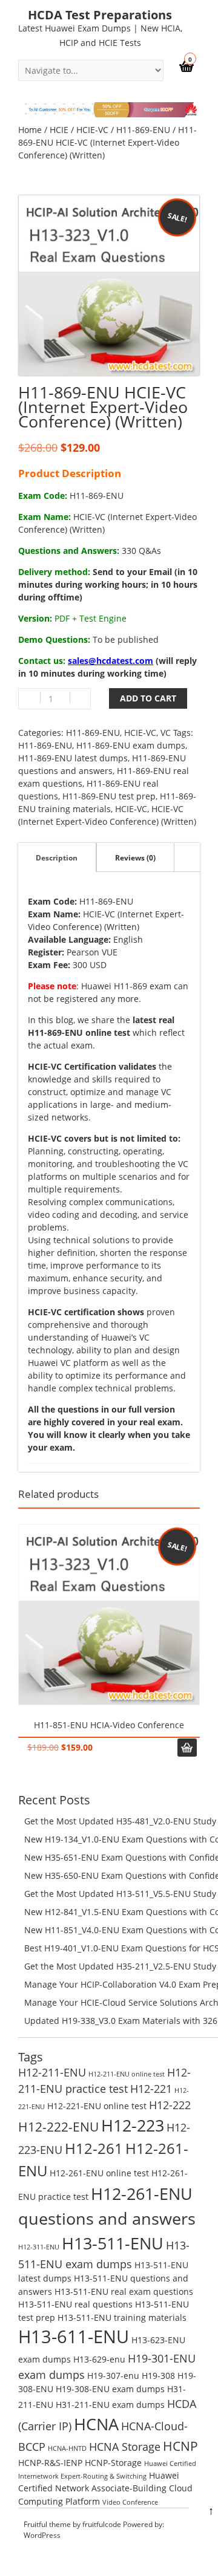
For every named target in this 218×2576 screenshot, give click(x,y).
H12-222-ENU (58, 2126)
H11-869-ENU (143, 130)
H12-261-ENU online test (99, 2173)
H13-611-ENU (74, 2337)
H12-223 (133, 2125)
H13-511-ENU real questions (75, 2304)
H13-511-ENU (113, 2243)
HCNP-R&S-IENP (50, 2463)
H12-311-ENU (39, 2247)
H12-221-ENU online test (97, 2106)
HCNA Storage (125, 2447)
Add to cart (148, 698)
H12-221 (151, 2089)
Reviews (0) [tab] (135, 858)
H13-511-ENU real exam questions (124, 2291)
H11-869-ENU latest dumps (73, 758)
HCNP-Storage (113, 2463)
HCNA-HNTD (67, 2448)
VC (166, 733)
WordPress (42, 2535)
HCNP (180, 2446)
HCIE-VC (92, 130)
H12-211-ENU (52, 2072)
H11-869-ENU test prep (109, 796)
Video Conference (130, 2502)
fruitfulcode (102, 2524)
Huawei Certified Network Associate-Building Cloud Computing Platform (105, 2488)
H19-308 (158, 2376)
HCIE (59, 130)
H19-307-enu (113, 2376)
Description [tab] (57, 858)
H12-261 (94, 2148)
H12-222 (170, 2105)
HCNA (96, 2424)
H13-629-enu (99, 2359)
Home (30, 130)
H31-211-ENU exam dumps (110, 2405)
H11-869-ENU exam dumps (131, 745)
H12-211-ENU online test (127, 2074)
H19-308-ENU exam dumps (110, 2389)
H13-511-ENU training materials (122, 2317)
